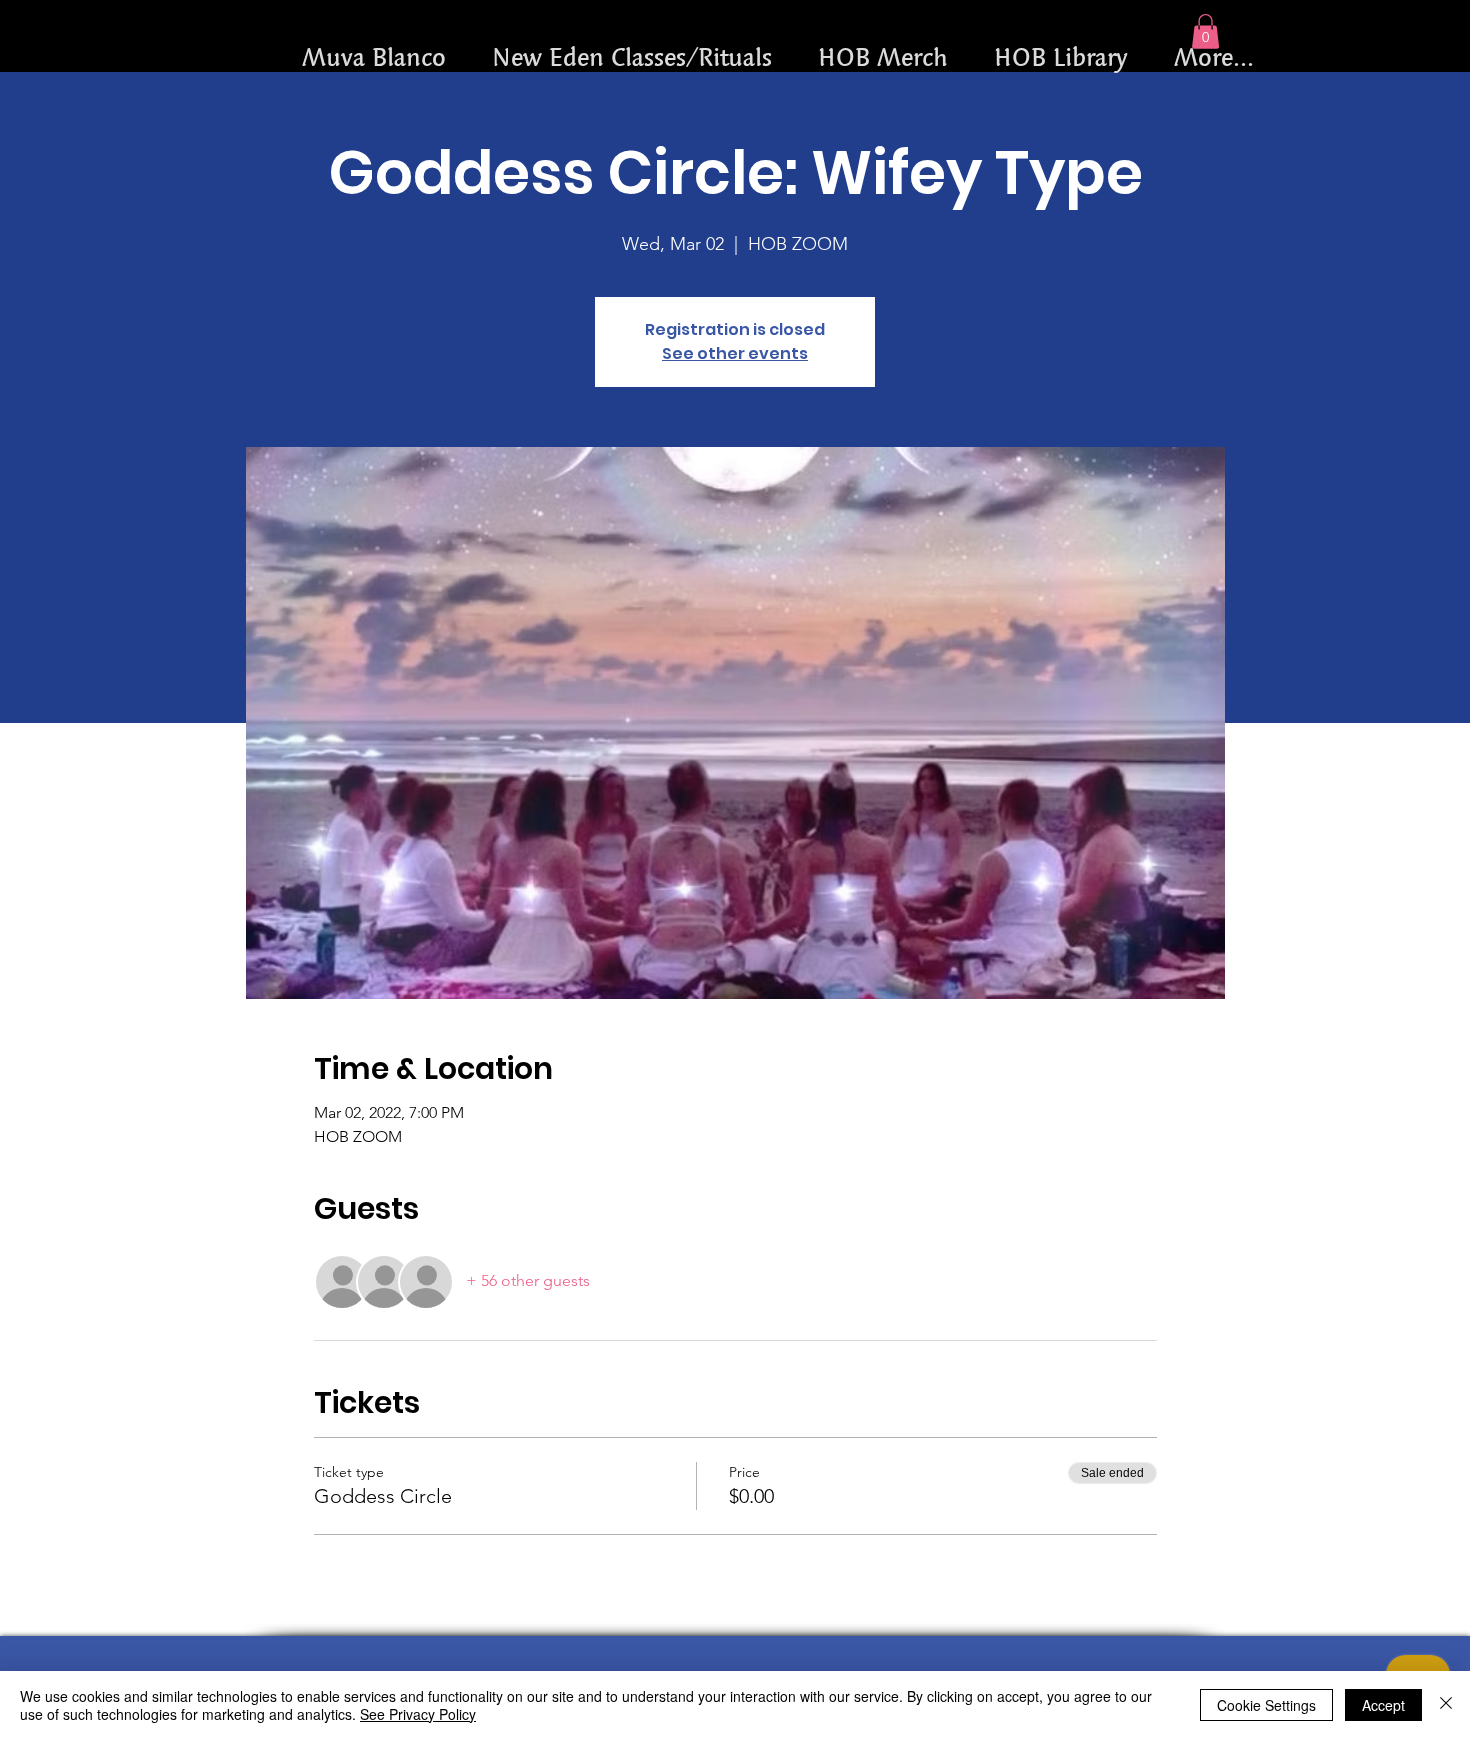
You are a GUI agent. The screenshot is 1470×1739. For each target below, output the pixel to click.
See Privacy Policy (418, 1714)
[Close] (1446, 1705)
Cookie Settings (1266, 1705)
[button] (1205, 31)
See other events (735, 353)
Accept (1383, 1705)
